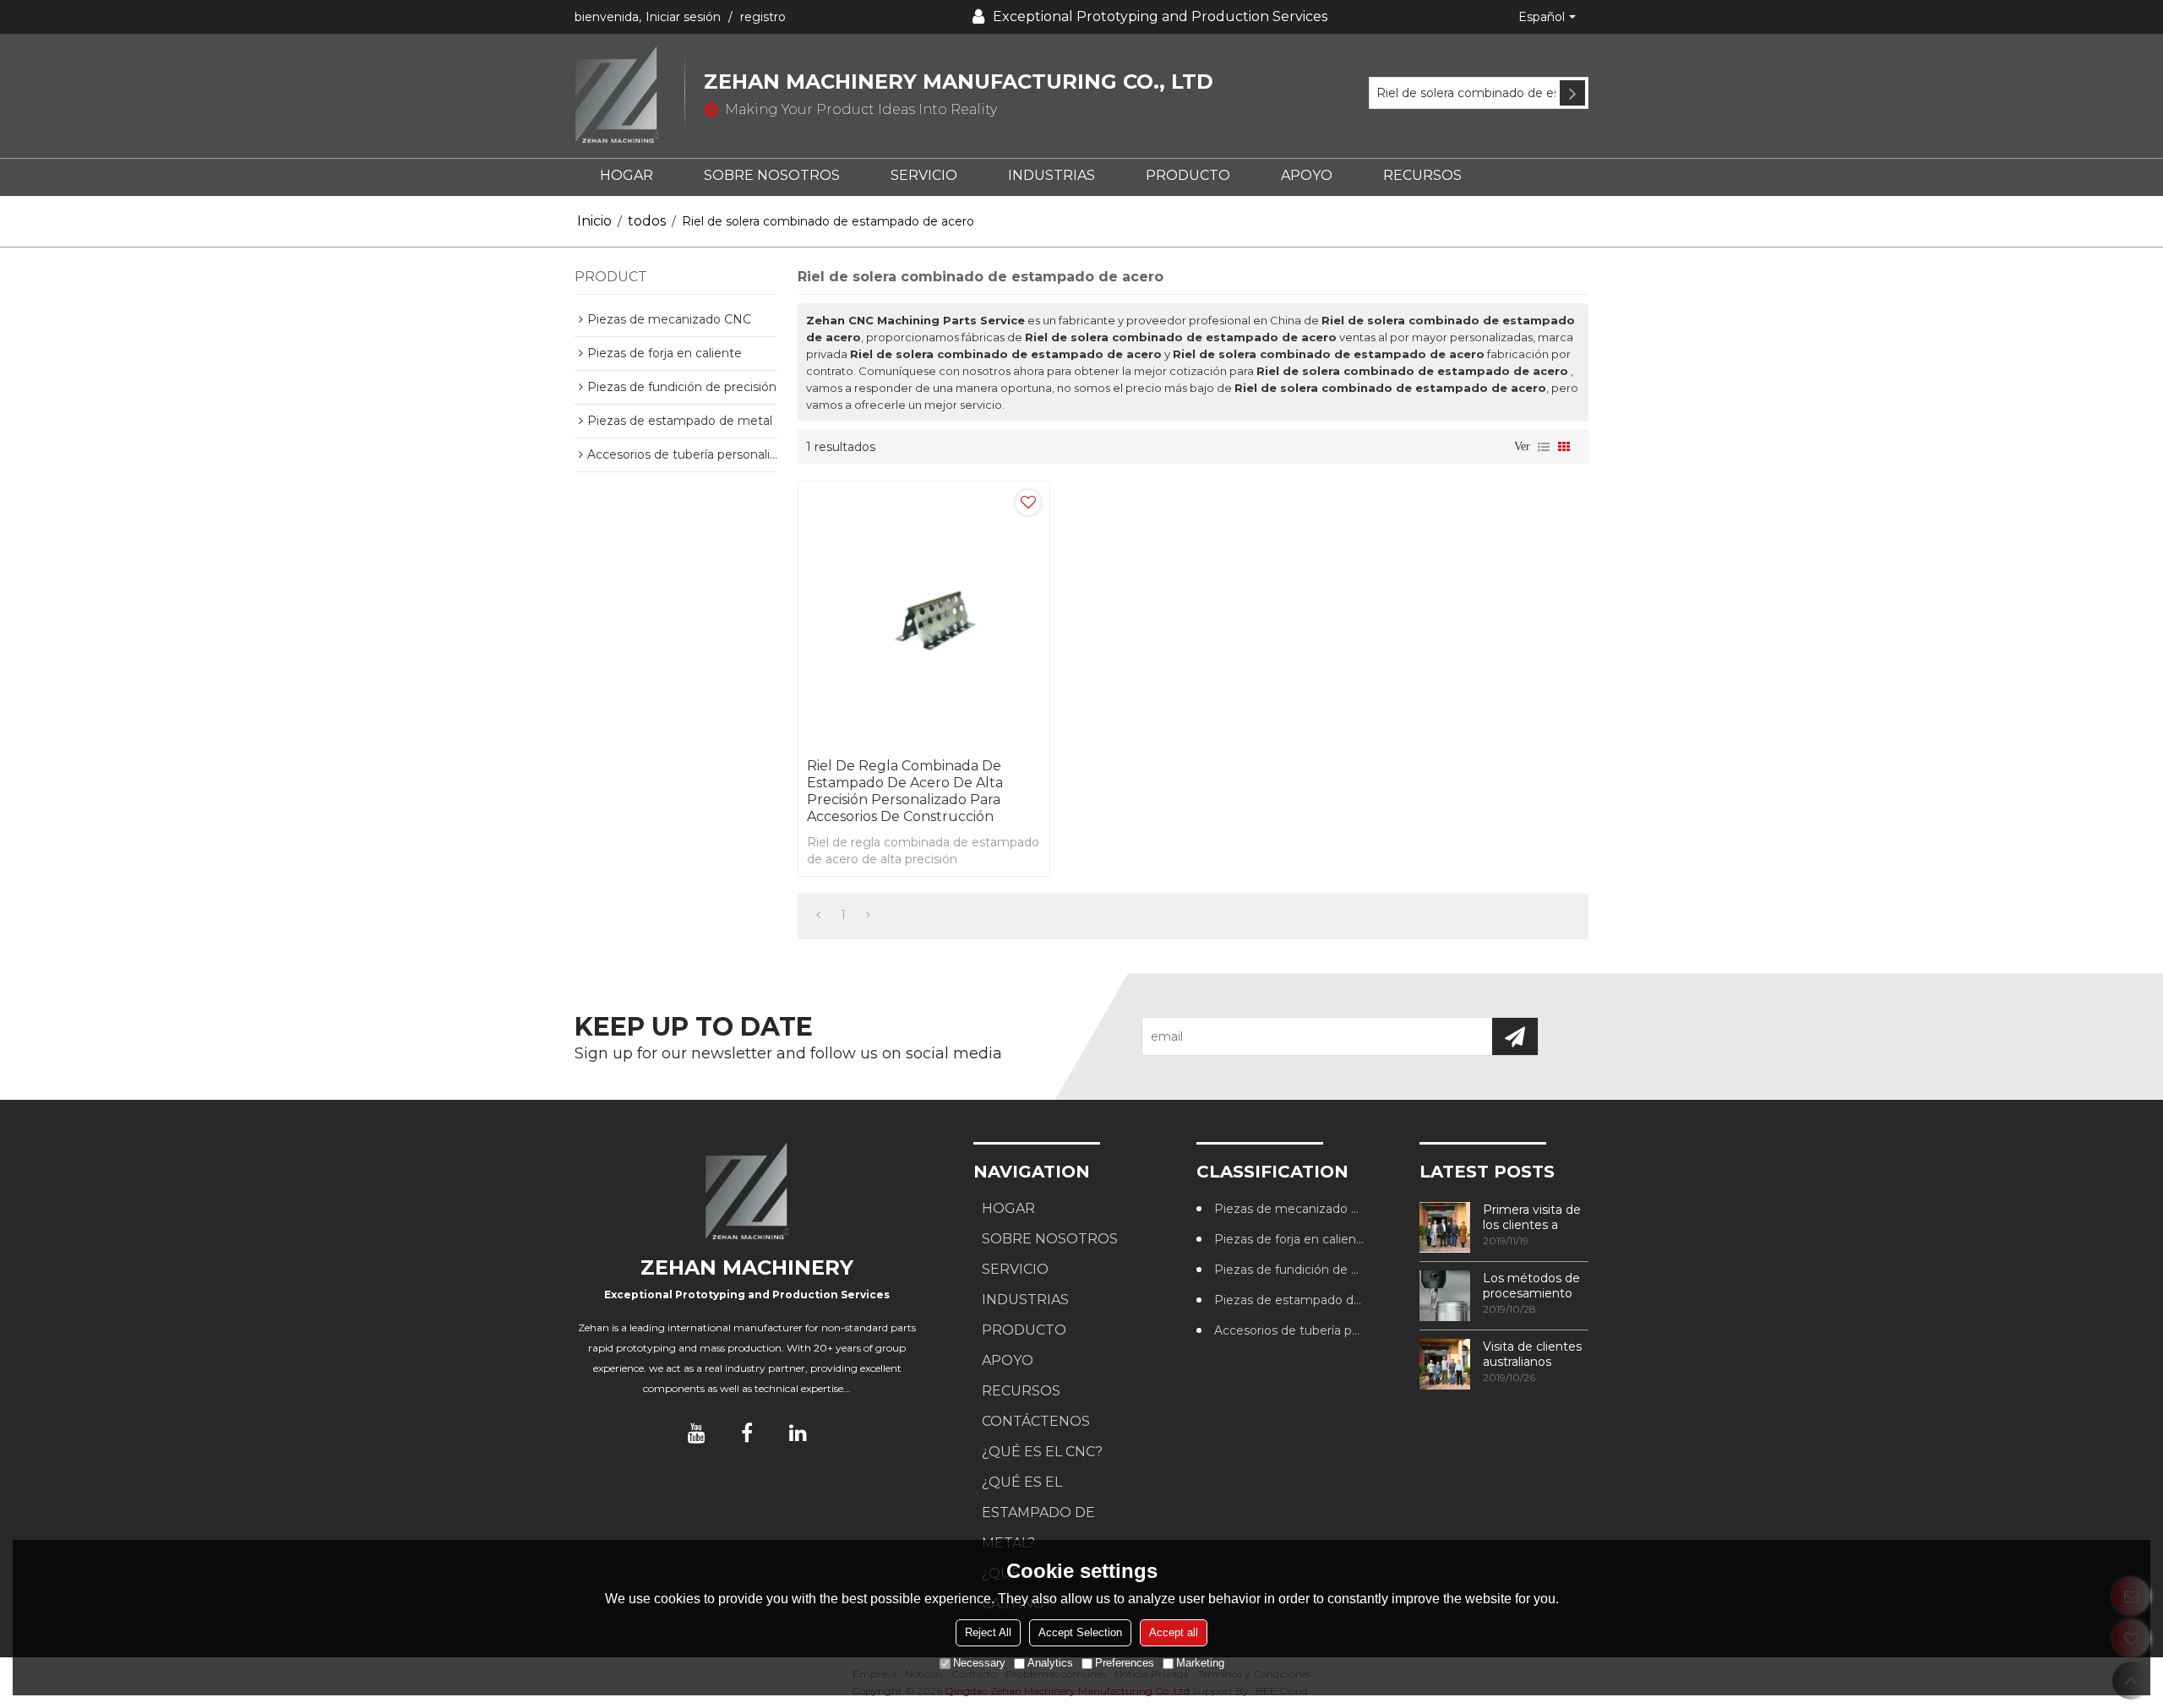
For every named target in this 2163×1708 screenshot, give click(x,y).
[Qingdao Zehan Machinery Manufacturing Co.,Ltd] (629, 96)
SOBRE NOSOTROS (772, 175)
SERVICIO (924, 175)
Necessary (979, 1663)
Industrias (1052, 175)
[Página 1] (818, 915)
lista (1544, 447)
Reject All (988, 1632)
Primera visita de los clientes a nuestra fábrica (1532, 1217)
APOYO (1307, 175)
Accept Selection (1080, 1632)
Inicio (594, 221)
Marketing (1200, 1663)
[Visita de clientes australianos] (1445, 1364)
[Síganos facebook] (747, 1433)
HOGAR (627, 175)
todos (647, 221)
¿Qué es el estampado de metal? (1038, 1512)
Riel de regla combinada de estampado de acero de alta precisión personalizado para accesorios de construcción (905, 791)
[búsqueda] (1572, 93)
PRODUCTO (1188, 175)
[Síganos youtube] (696, 1433)
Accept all (1174, 1632)
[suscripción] (1515, 1036)
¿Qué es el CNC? (1042, 1452)
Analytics (1050, 1663)
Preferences (1125, 1663)
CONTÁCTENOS (1036, 1421)
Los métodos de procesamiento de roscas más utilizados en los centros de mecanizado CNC (1534, 1286)
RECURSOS (1422, 175)
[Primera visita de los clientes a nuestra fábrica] (1445, 1227)
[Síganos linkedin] (798, 1433)
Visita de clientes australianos (1532, 1354)
